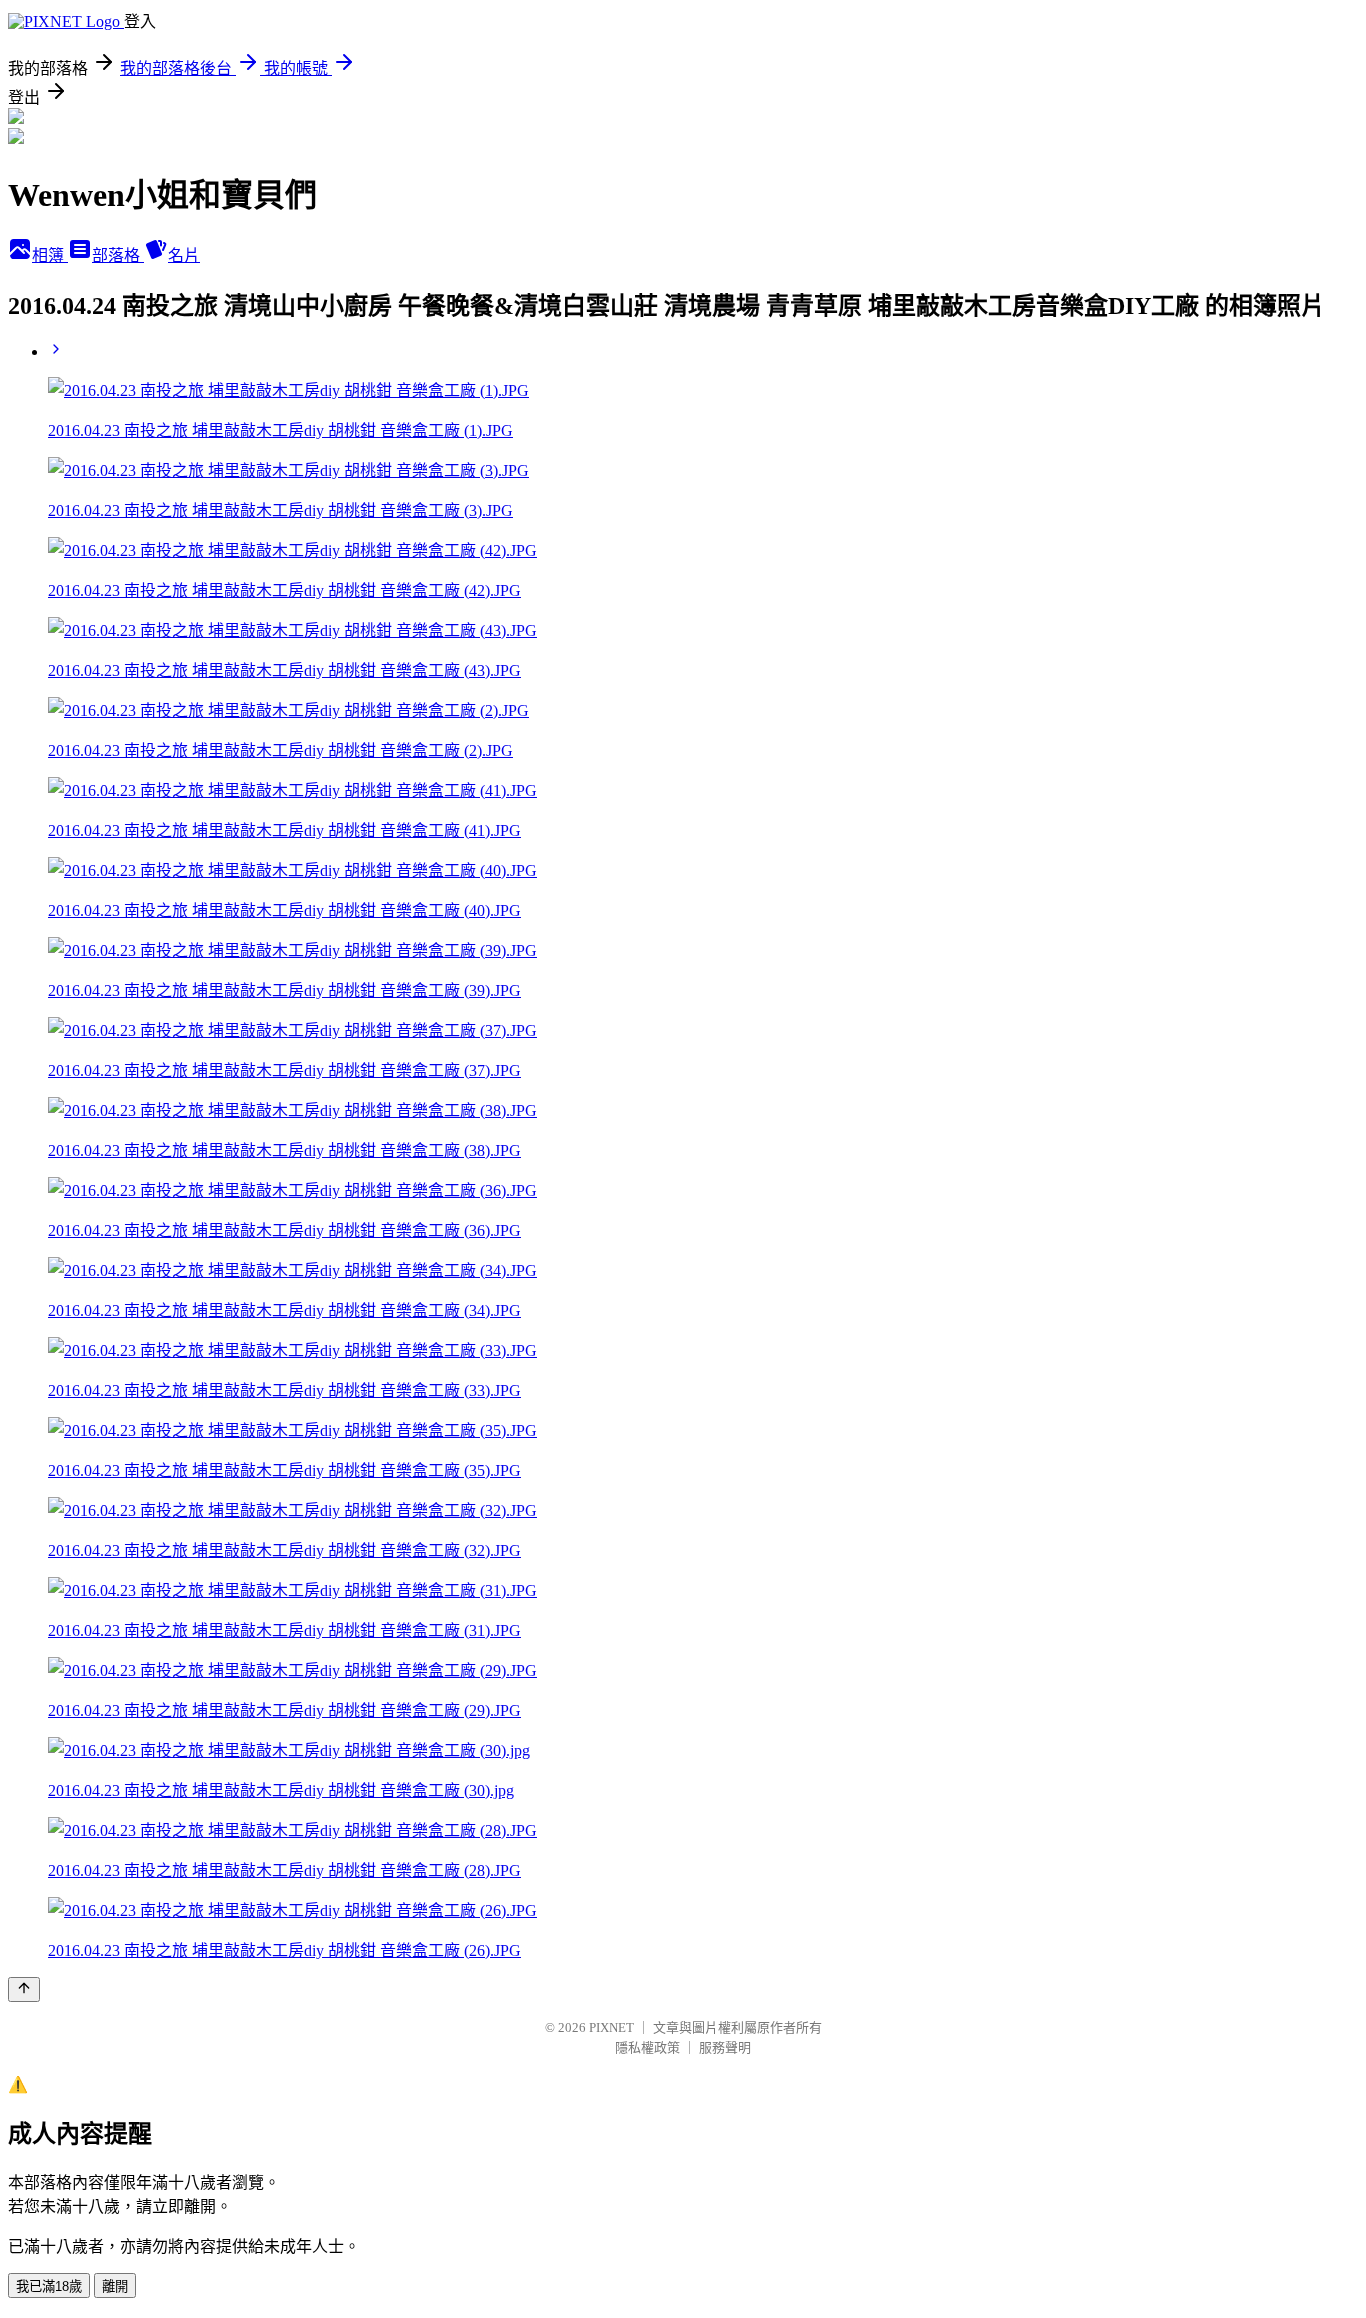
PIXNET (611, 2027)
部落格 (118, 255)
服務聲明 (725, 2047)
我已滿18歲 (49, 2286)
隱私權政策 (647, 2047)
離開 (115, 2286)
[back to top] (24, 1989)
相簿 (50, 255)
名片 (184, 255)
